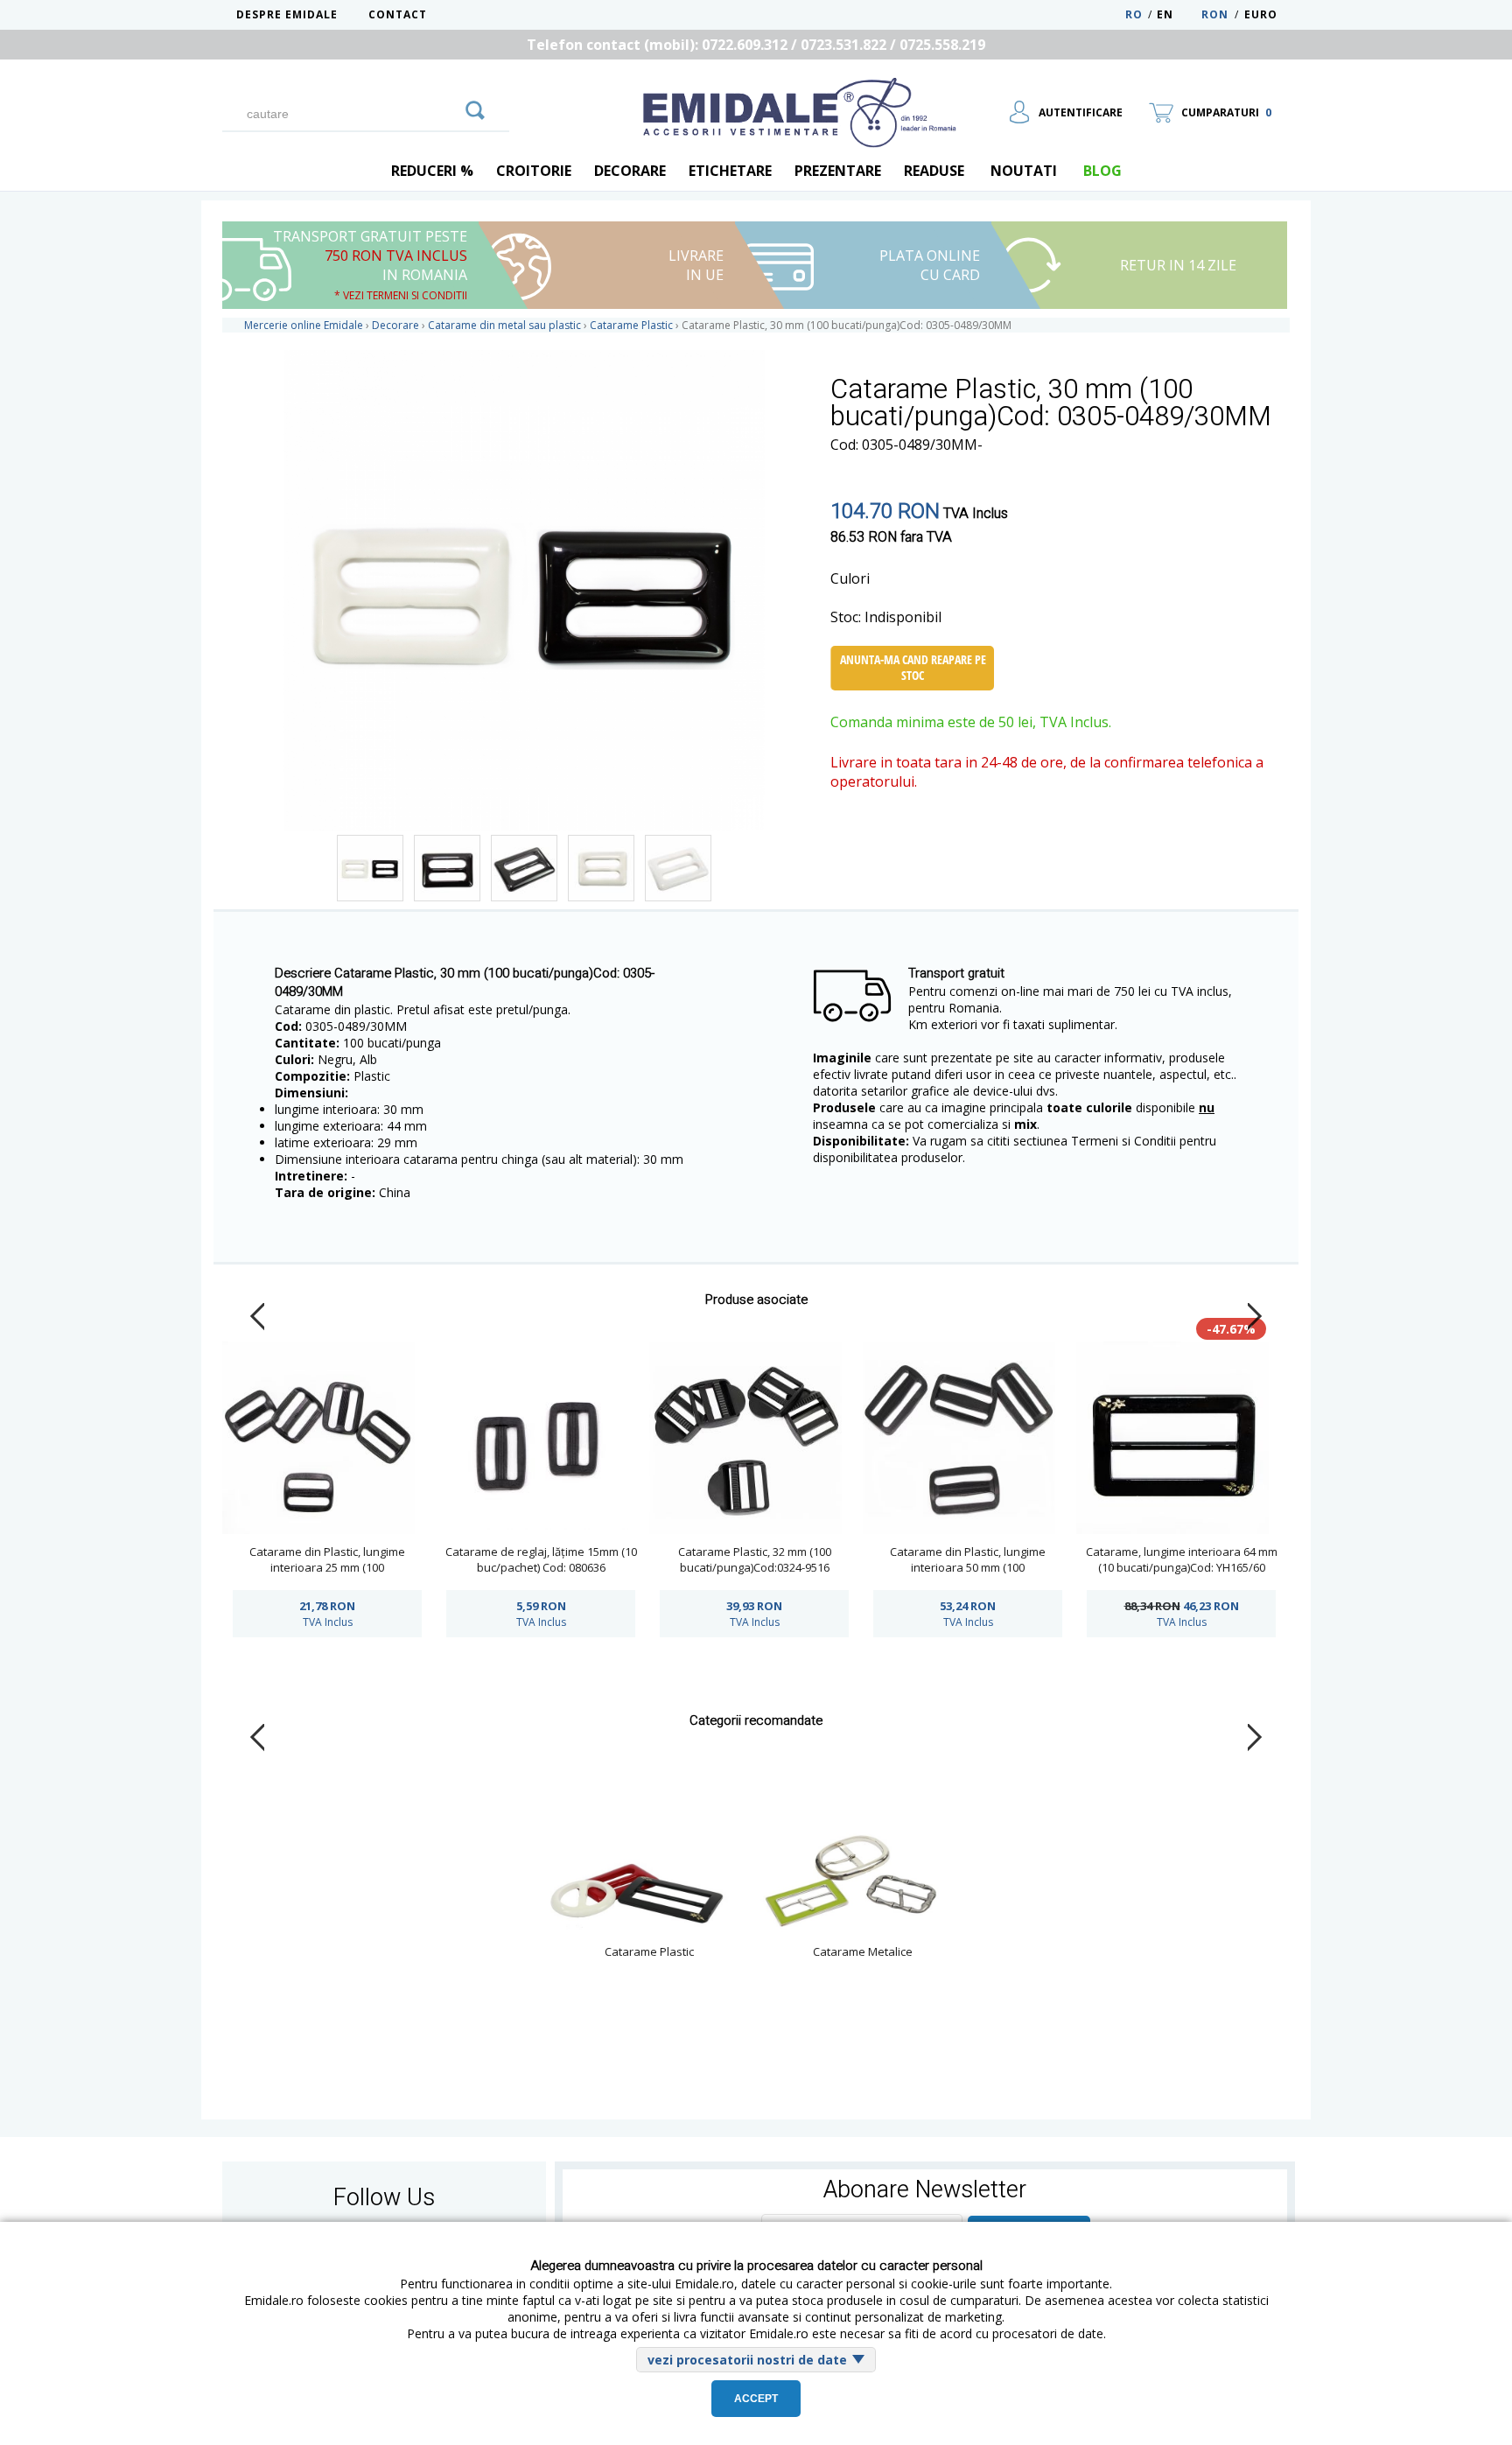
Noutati (1024, 171)
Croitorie (534, 171)
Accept (756, 2399)
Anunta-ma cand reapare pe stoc (913, 667)
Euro (1261, 14)
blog (1102, 171)
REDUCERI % (432, 171)
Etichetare (730, 171)
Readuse (934, 171)
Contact (398, 14)
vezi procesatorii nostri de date (747, 2360)
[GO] (475, 108)
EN (1177, 14)
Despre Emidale (287, 14)
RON (1215, 14)
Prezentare (838, 171)
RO (1134, 14)
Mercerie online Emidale (304, 325)
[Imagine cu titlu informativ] (370, 868)
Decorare (630, 171)
